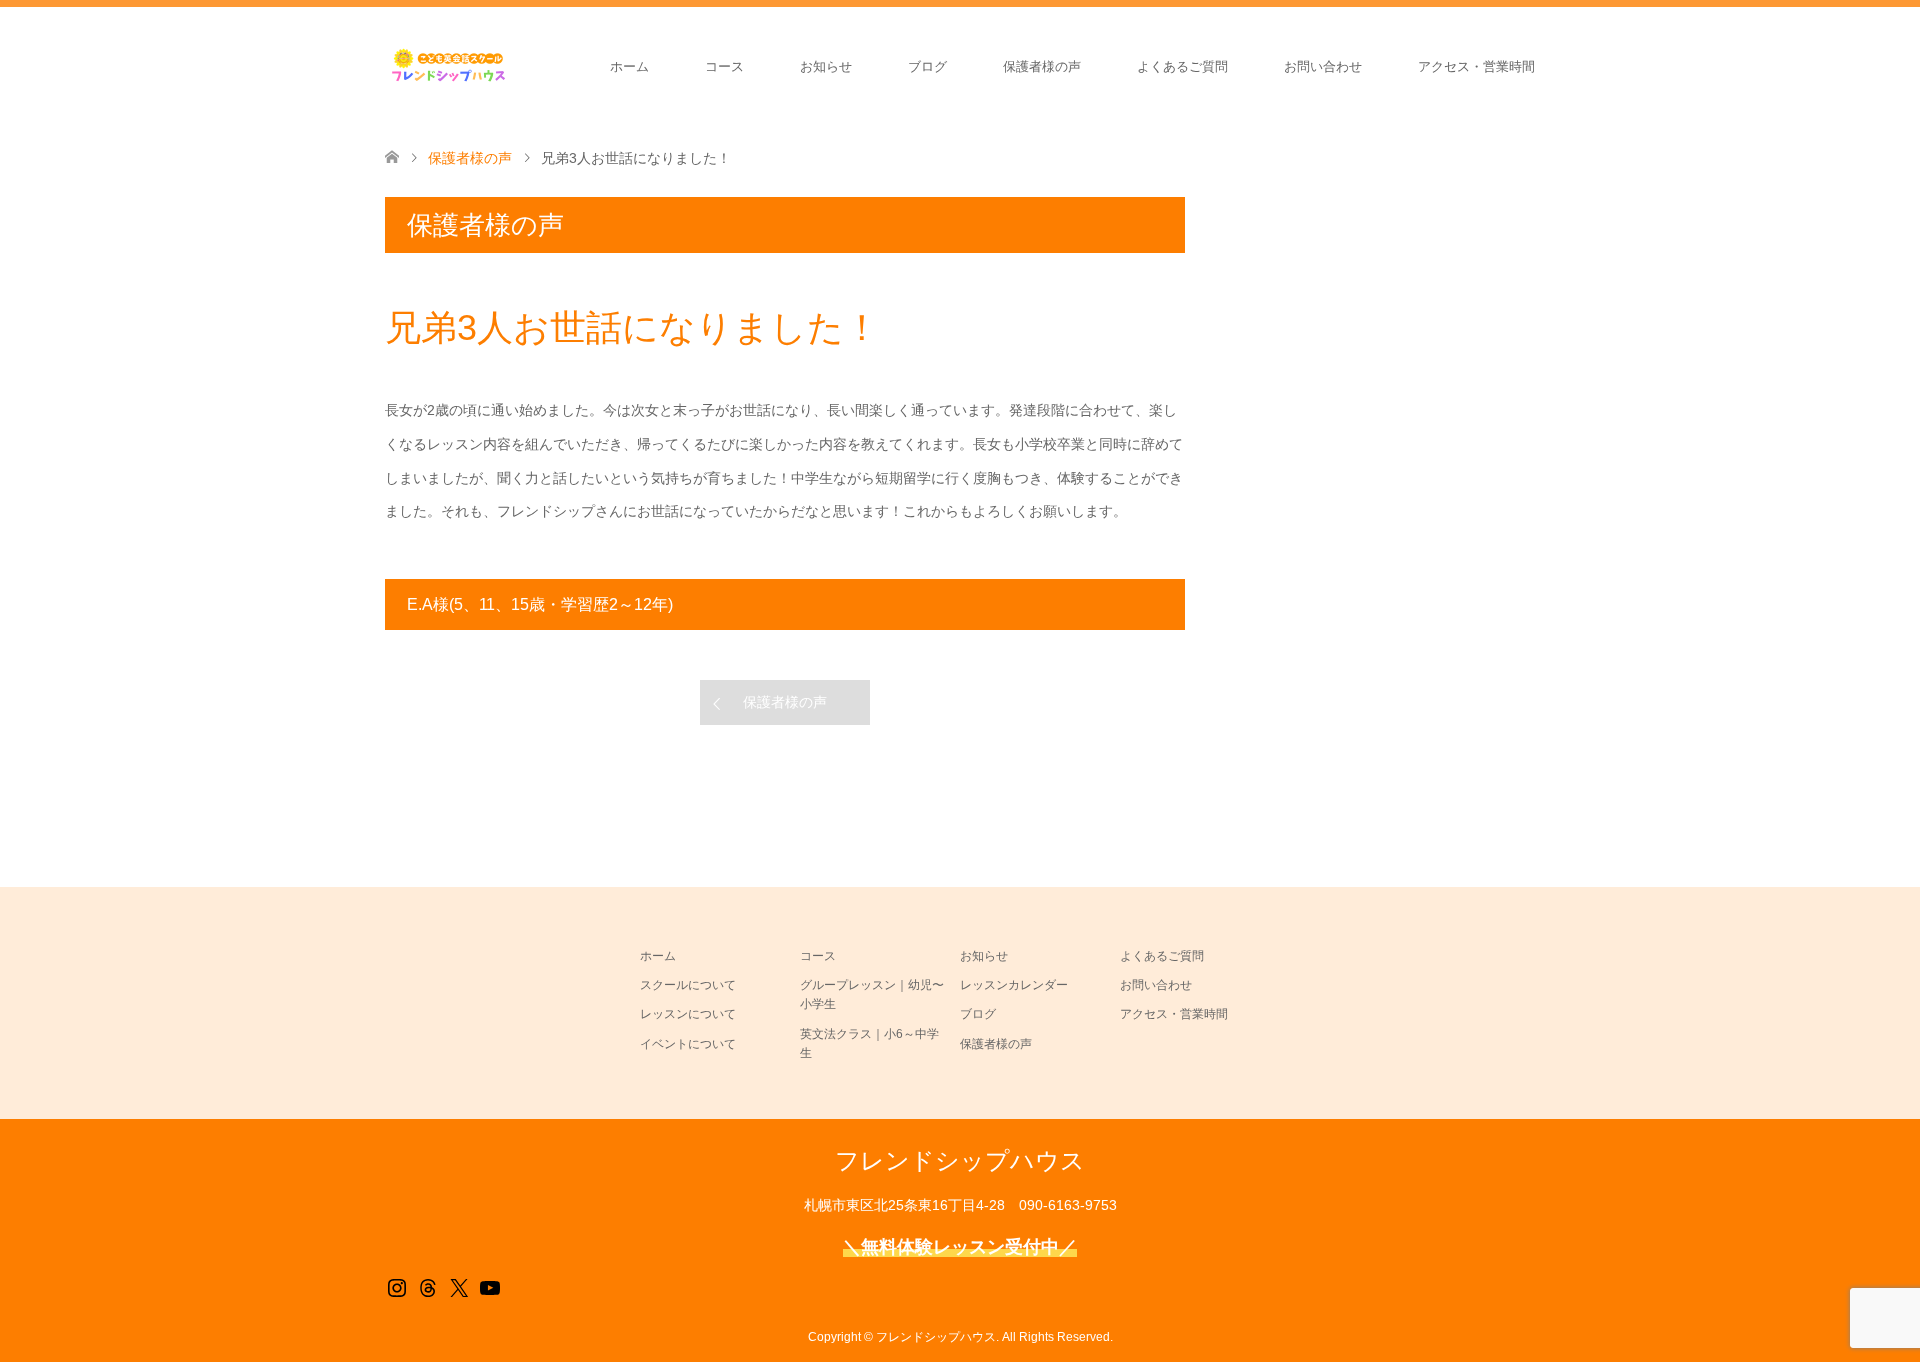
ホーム (629, 66)
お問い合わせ (1323, 66)
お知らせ (826, 66)
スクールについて (688, 985)
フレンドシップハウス (960, 1160)
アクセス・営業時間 (1476, 66)
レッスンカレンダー (1014, 985)
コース (724, 66)
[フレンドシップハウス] (510, 66)
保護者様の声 (1042, 66)
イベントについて (688, 1044)
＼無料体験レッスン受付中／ (960, 1247)
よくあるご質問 (1182, 66)
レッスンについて (688, 1014)
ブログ (927, 66)
